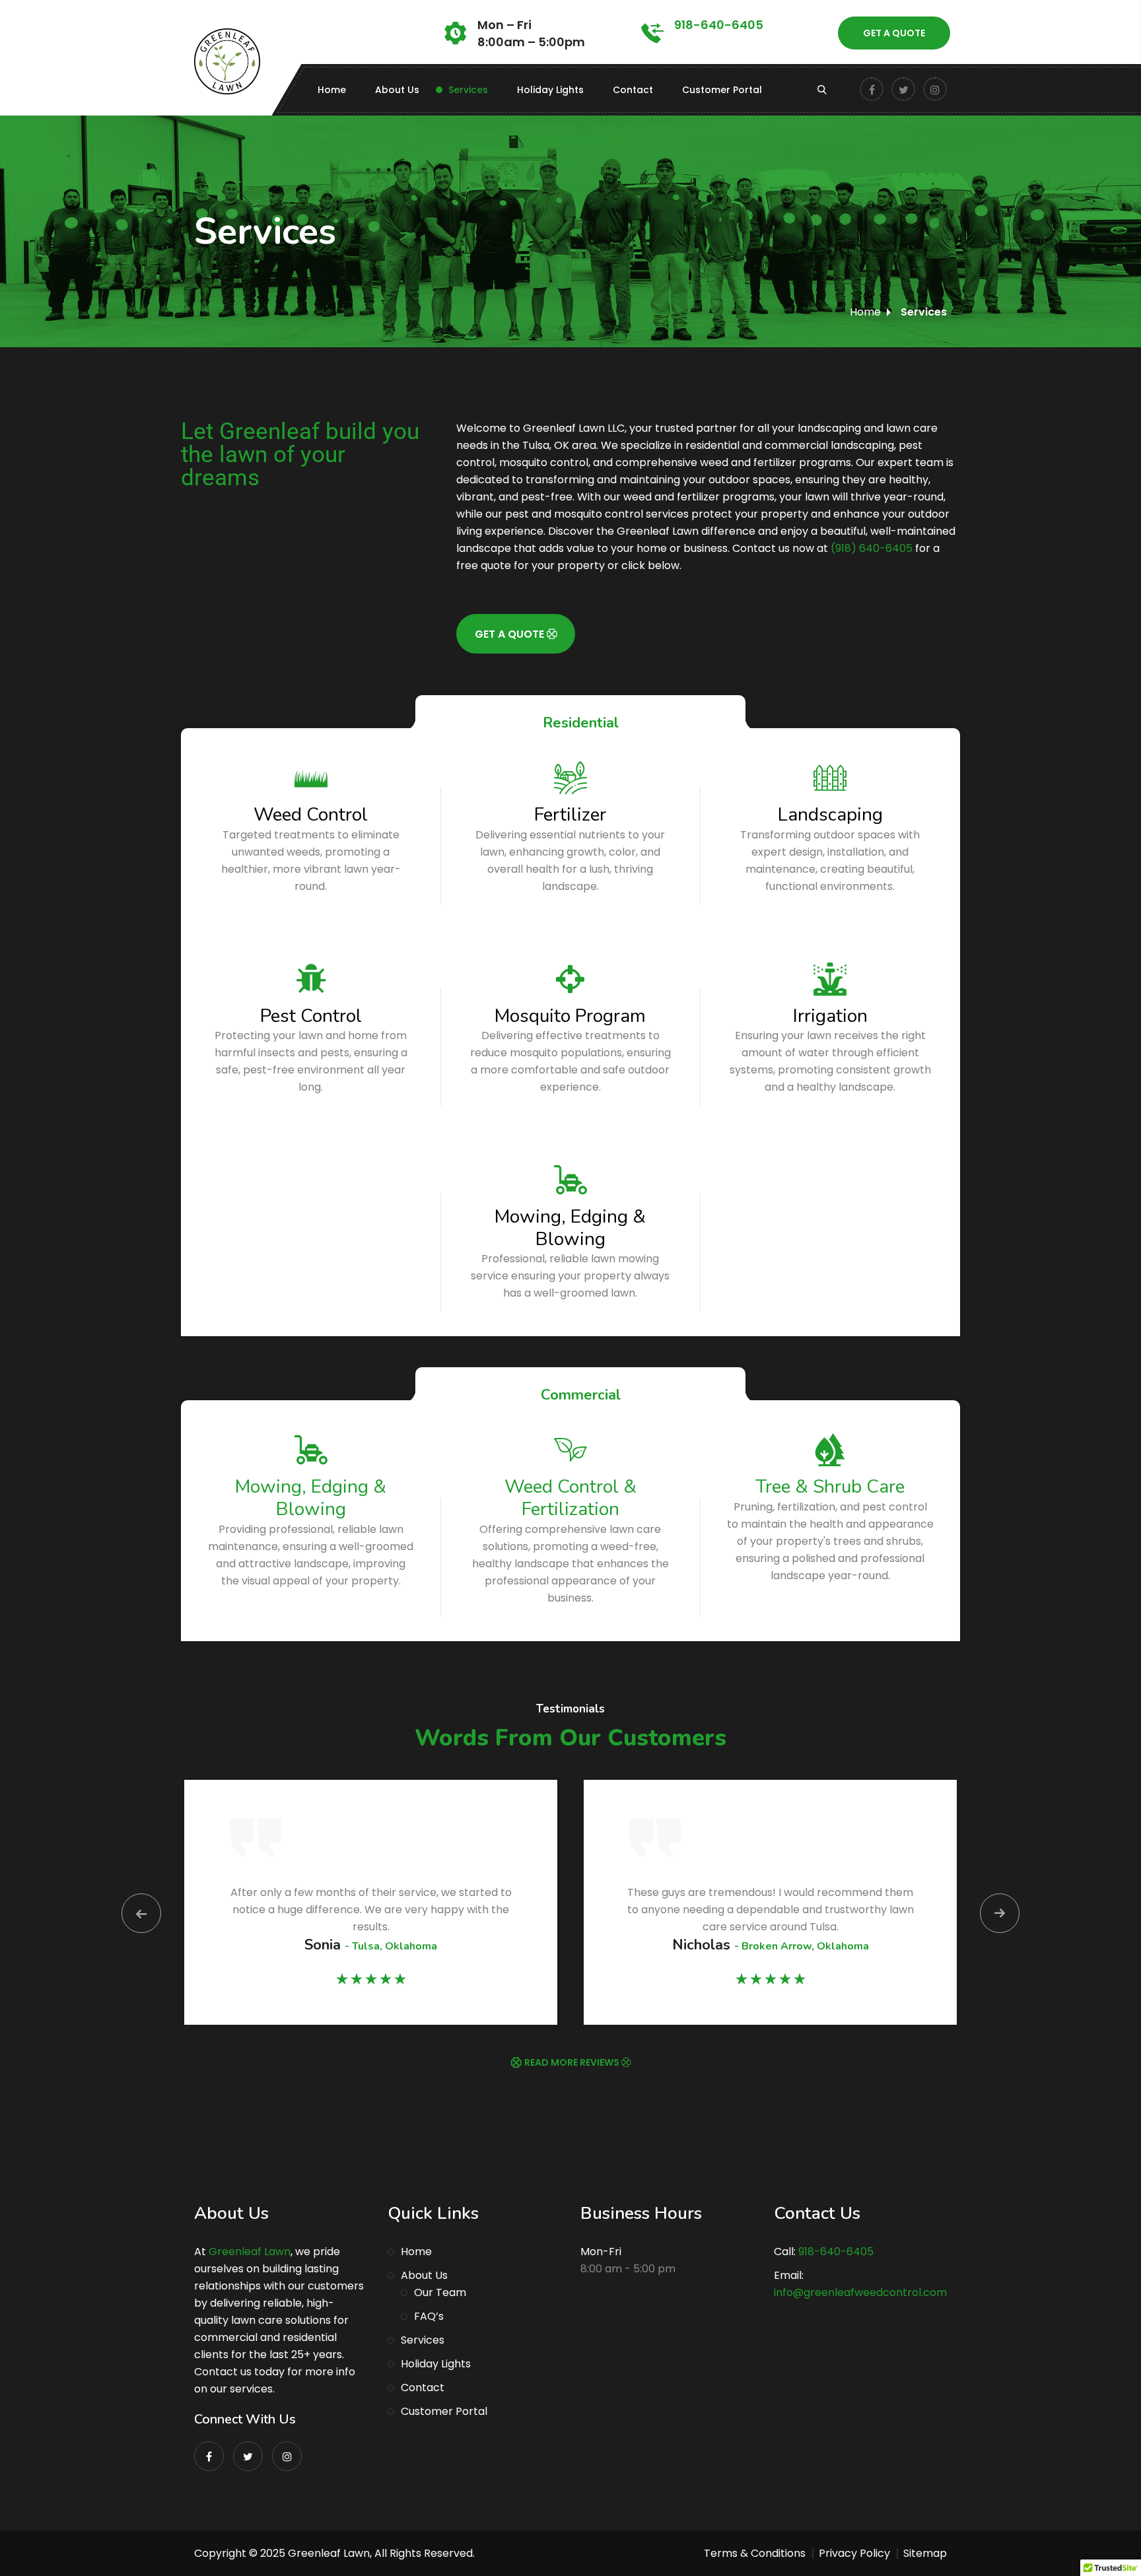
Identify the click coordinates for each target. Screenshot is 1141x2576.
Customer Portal (722, 90)
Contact (633, 90)
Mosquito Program (570, 1016)
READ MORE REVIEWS (573, 2062)
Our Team (440, 2292)
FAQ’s (429, 2316)
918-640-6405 (719, 25)
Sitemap (925, 2553)
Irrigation (830, 1016)
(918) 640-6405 (872, 548)
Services (468, 90)
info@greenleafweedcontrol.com (860, 2292)
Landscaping (830, 815)
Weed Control (311, 815)
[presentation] (141, 1913)
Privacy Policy (854, 2553)
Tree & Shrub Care (830, 1487)
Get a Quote (511, 634)
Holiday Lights (550, 90)
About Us (397, 90)
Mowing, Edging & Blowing (570, 1228)
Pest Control (311, 1016)
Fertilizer (570, 815)
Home (332, 90)
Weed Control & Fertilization (570, 1498)
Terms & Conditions (755, 2553)
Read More (311, 1195)
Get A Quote (894, 33)
